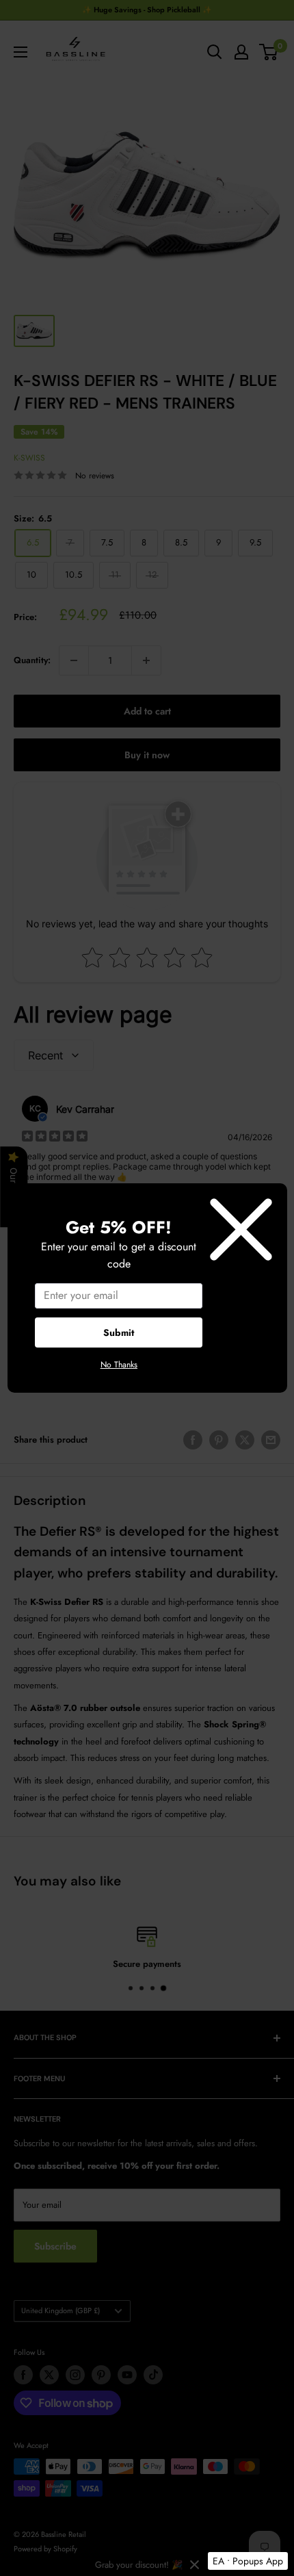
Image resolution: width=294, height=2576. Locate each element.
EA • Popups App (248, 2561)
